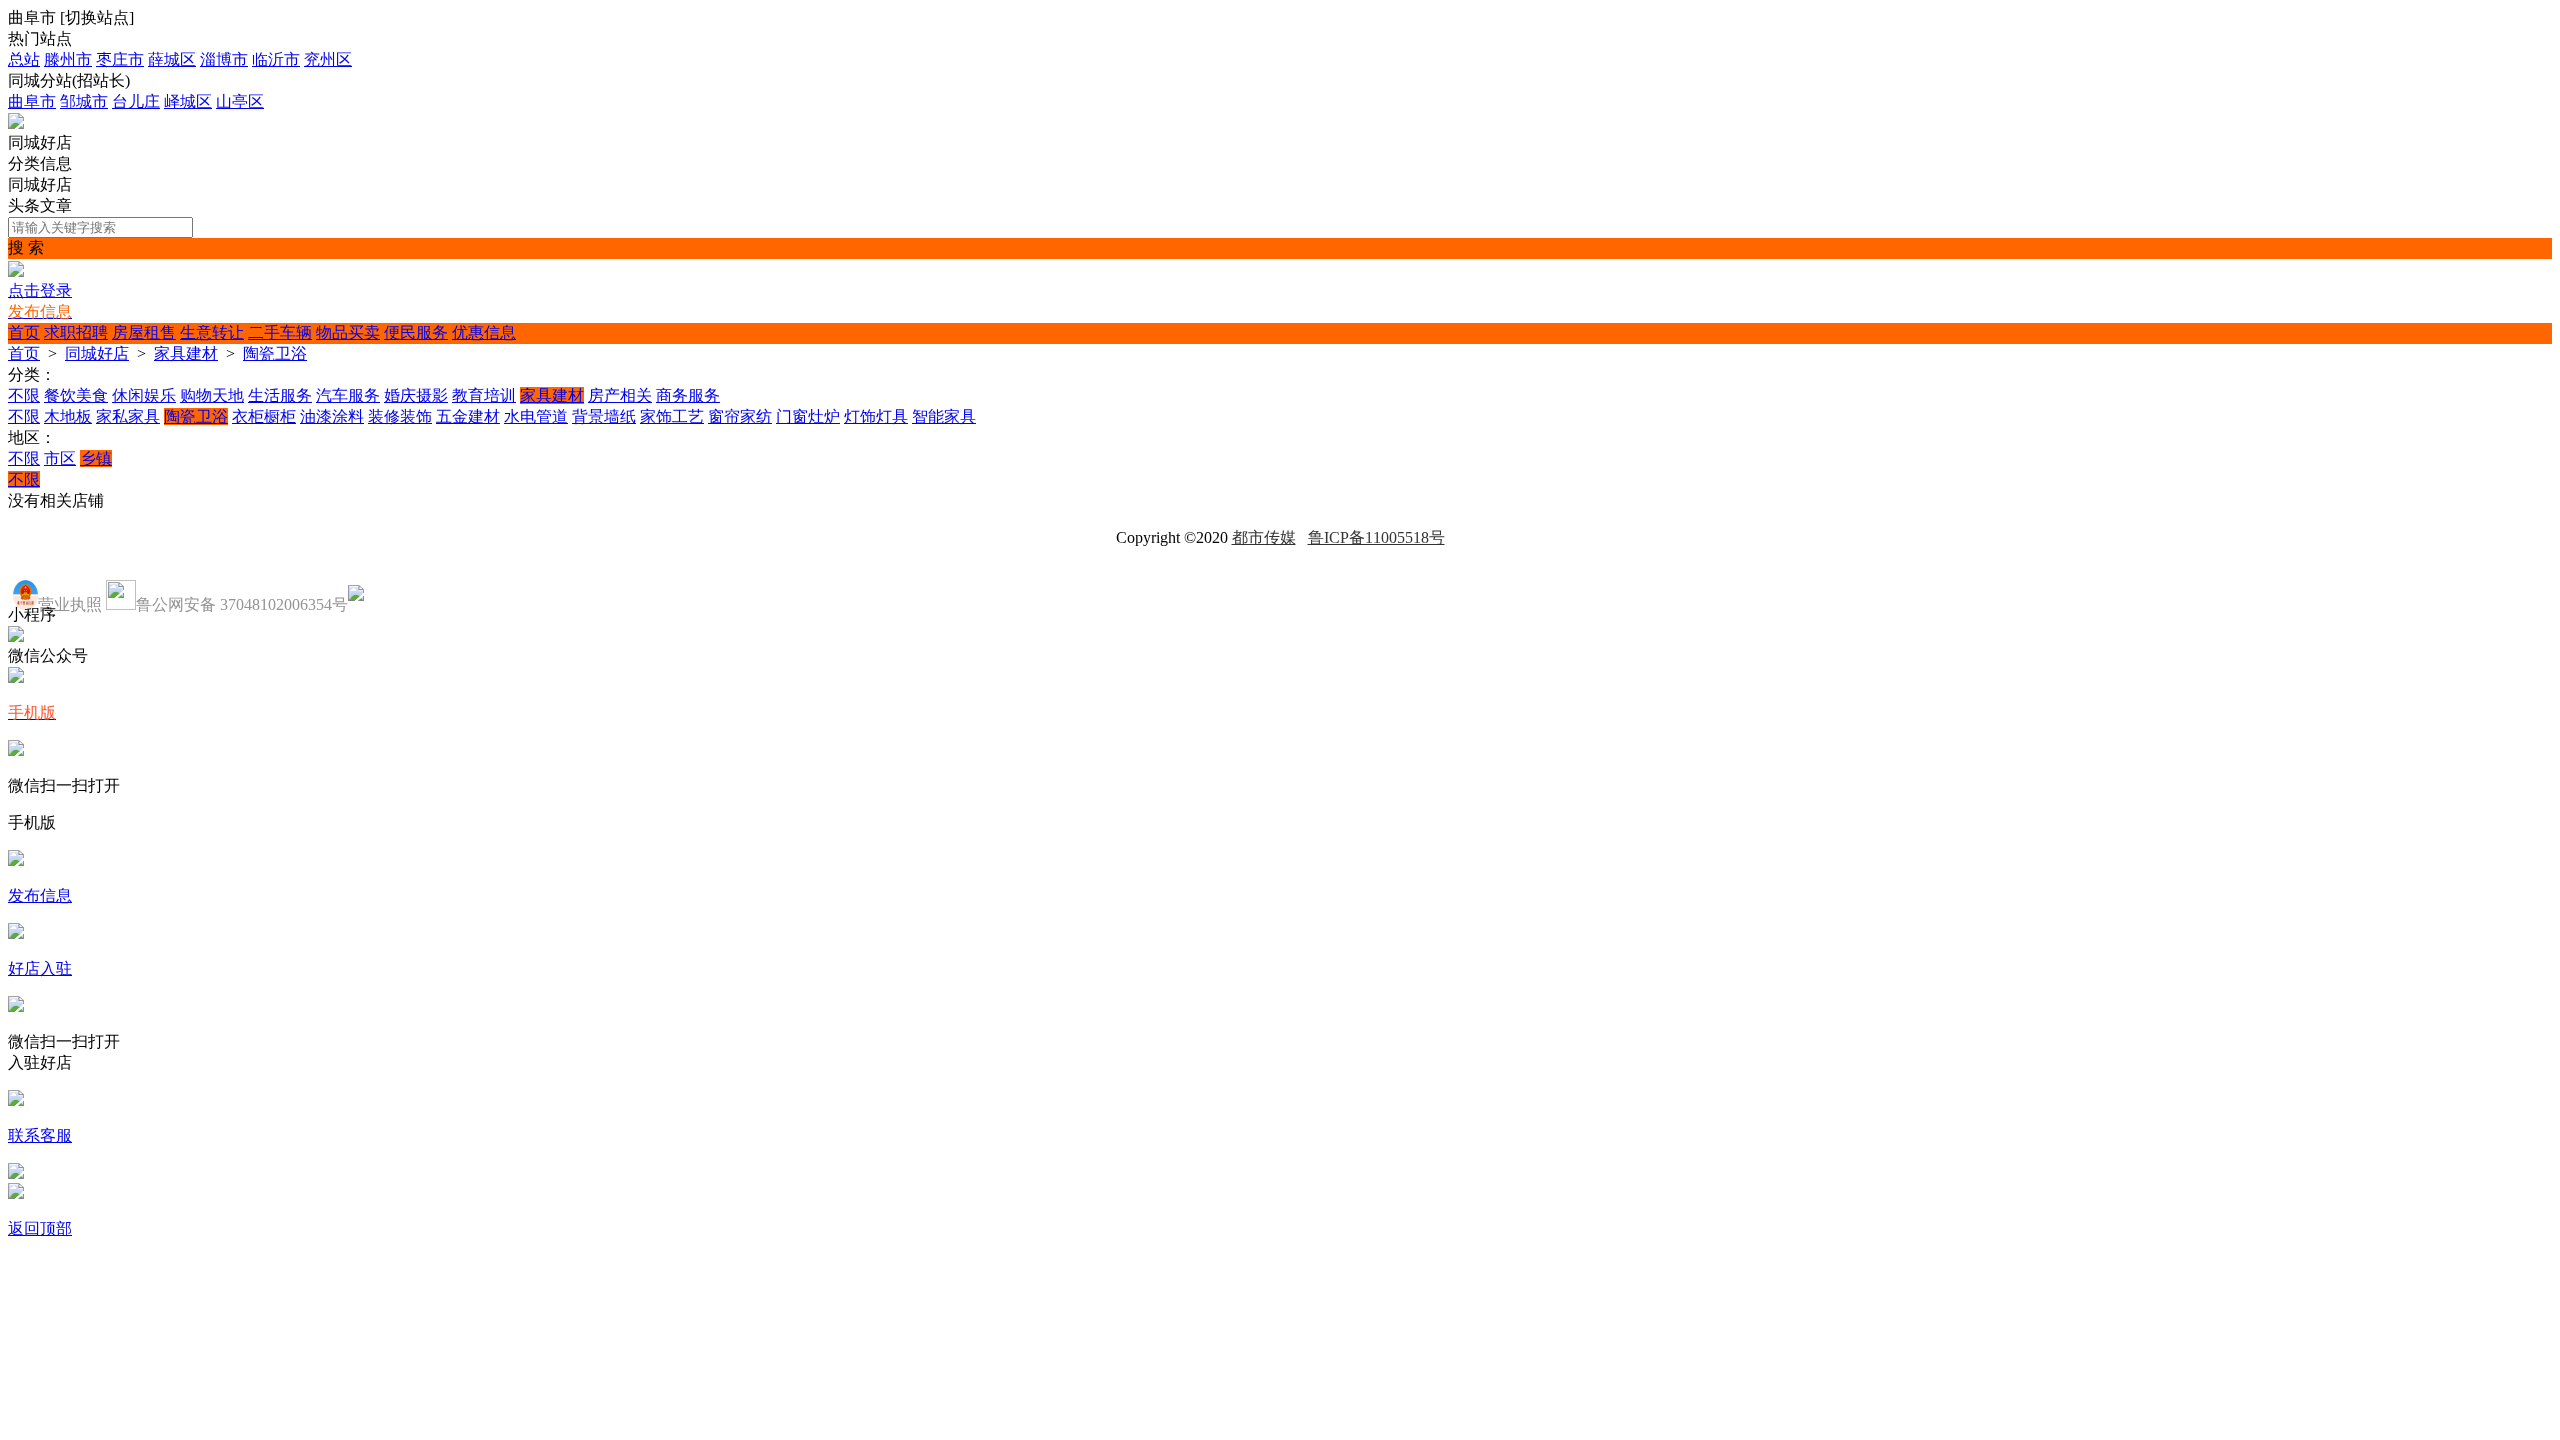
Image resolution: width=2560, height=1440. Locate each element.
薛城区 (172, 59)
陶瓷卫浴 (275, 353)
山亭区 (240, 101)
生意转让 (212, 332)
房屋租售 (144, 332)
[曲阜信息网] (16, 123)
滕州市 (68, 59)
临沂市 (276, 59)
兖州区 (328, 59)
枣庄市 (120, 59)
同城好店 (97, 353)
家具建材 (186, 353)
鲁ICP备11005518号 (1376, 537)
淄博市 (224, 59)
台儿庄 (136, 101)
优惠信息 (484, 332)
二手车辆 (280, 332)
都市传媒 (1264, 537)
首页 (24, 332)
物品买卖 (348, 332)
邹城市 (84, 101)
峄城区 (188, 101)
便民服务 (416, 332)
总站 (24, 59)
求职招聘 (76, 332)
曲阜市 (32, 101)
